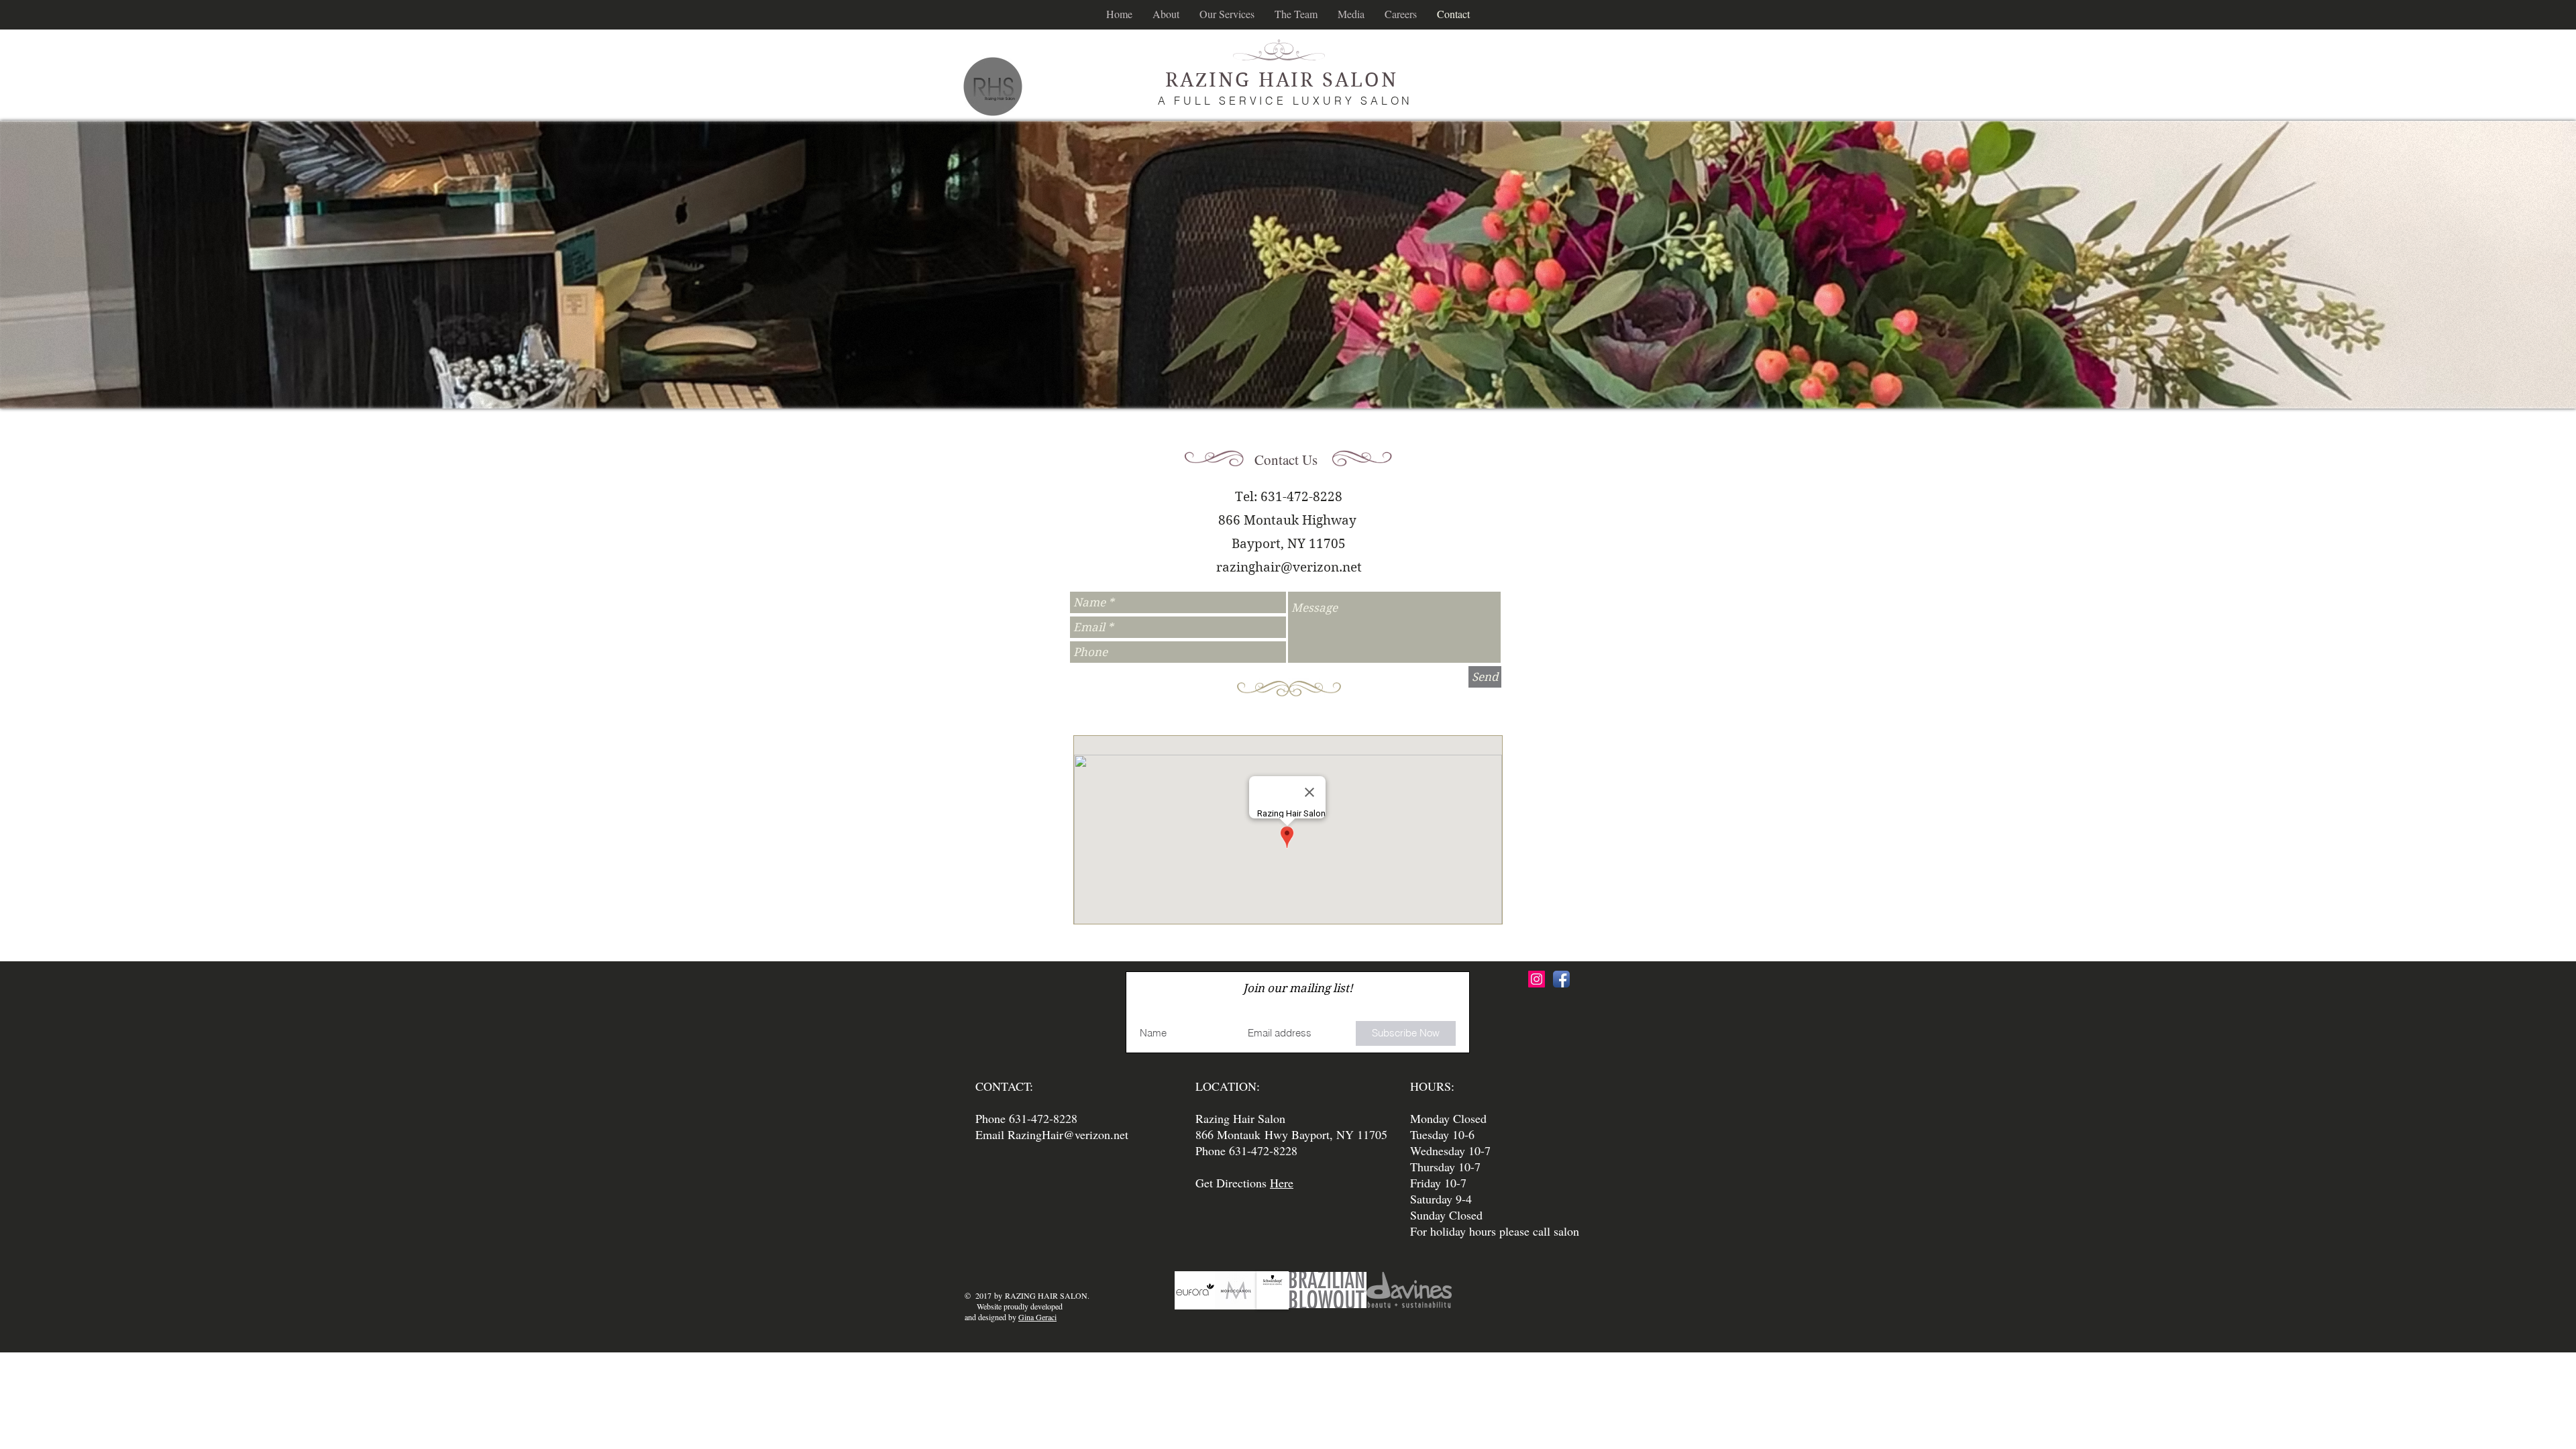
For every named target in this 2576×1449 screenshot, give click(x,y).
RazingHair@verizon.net (1068, 1134)
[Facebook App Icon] (1561, 979)
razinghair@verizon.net (1289, 567)
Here (1282, 1183)
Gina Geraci (1037, 1317)
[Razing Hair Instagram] (1537, 979)
